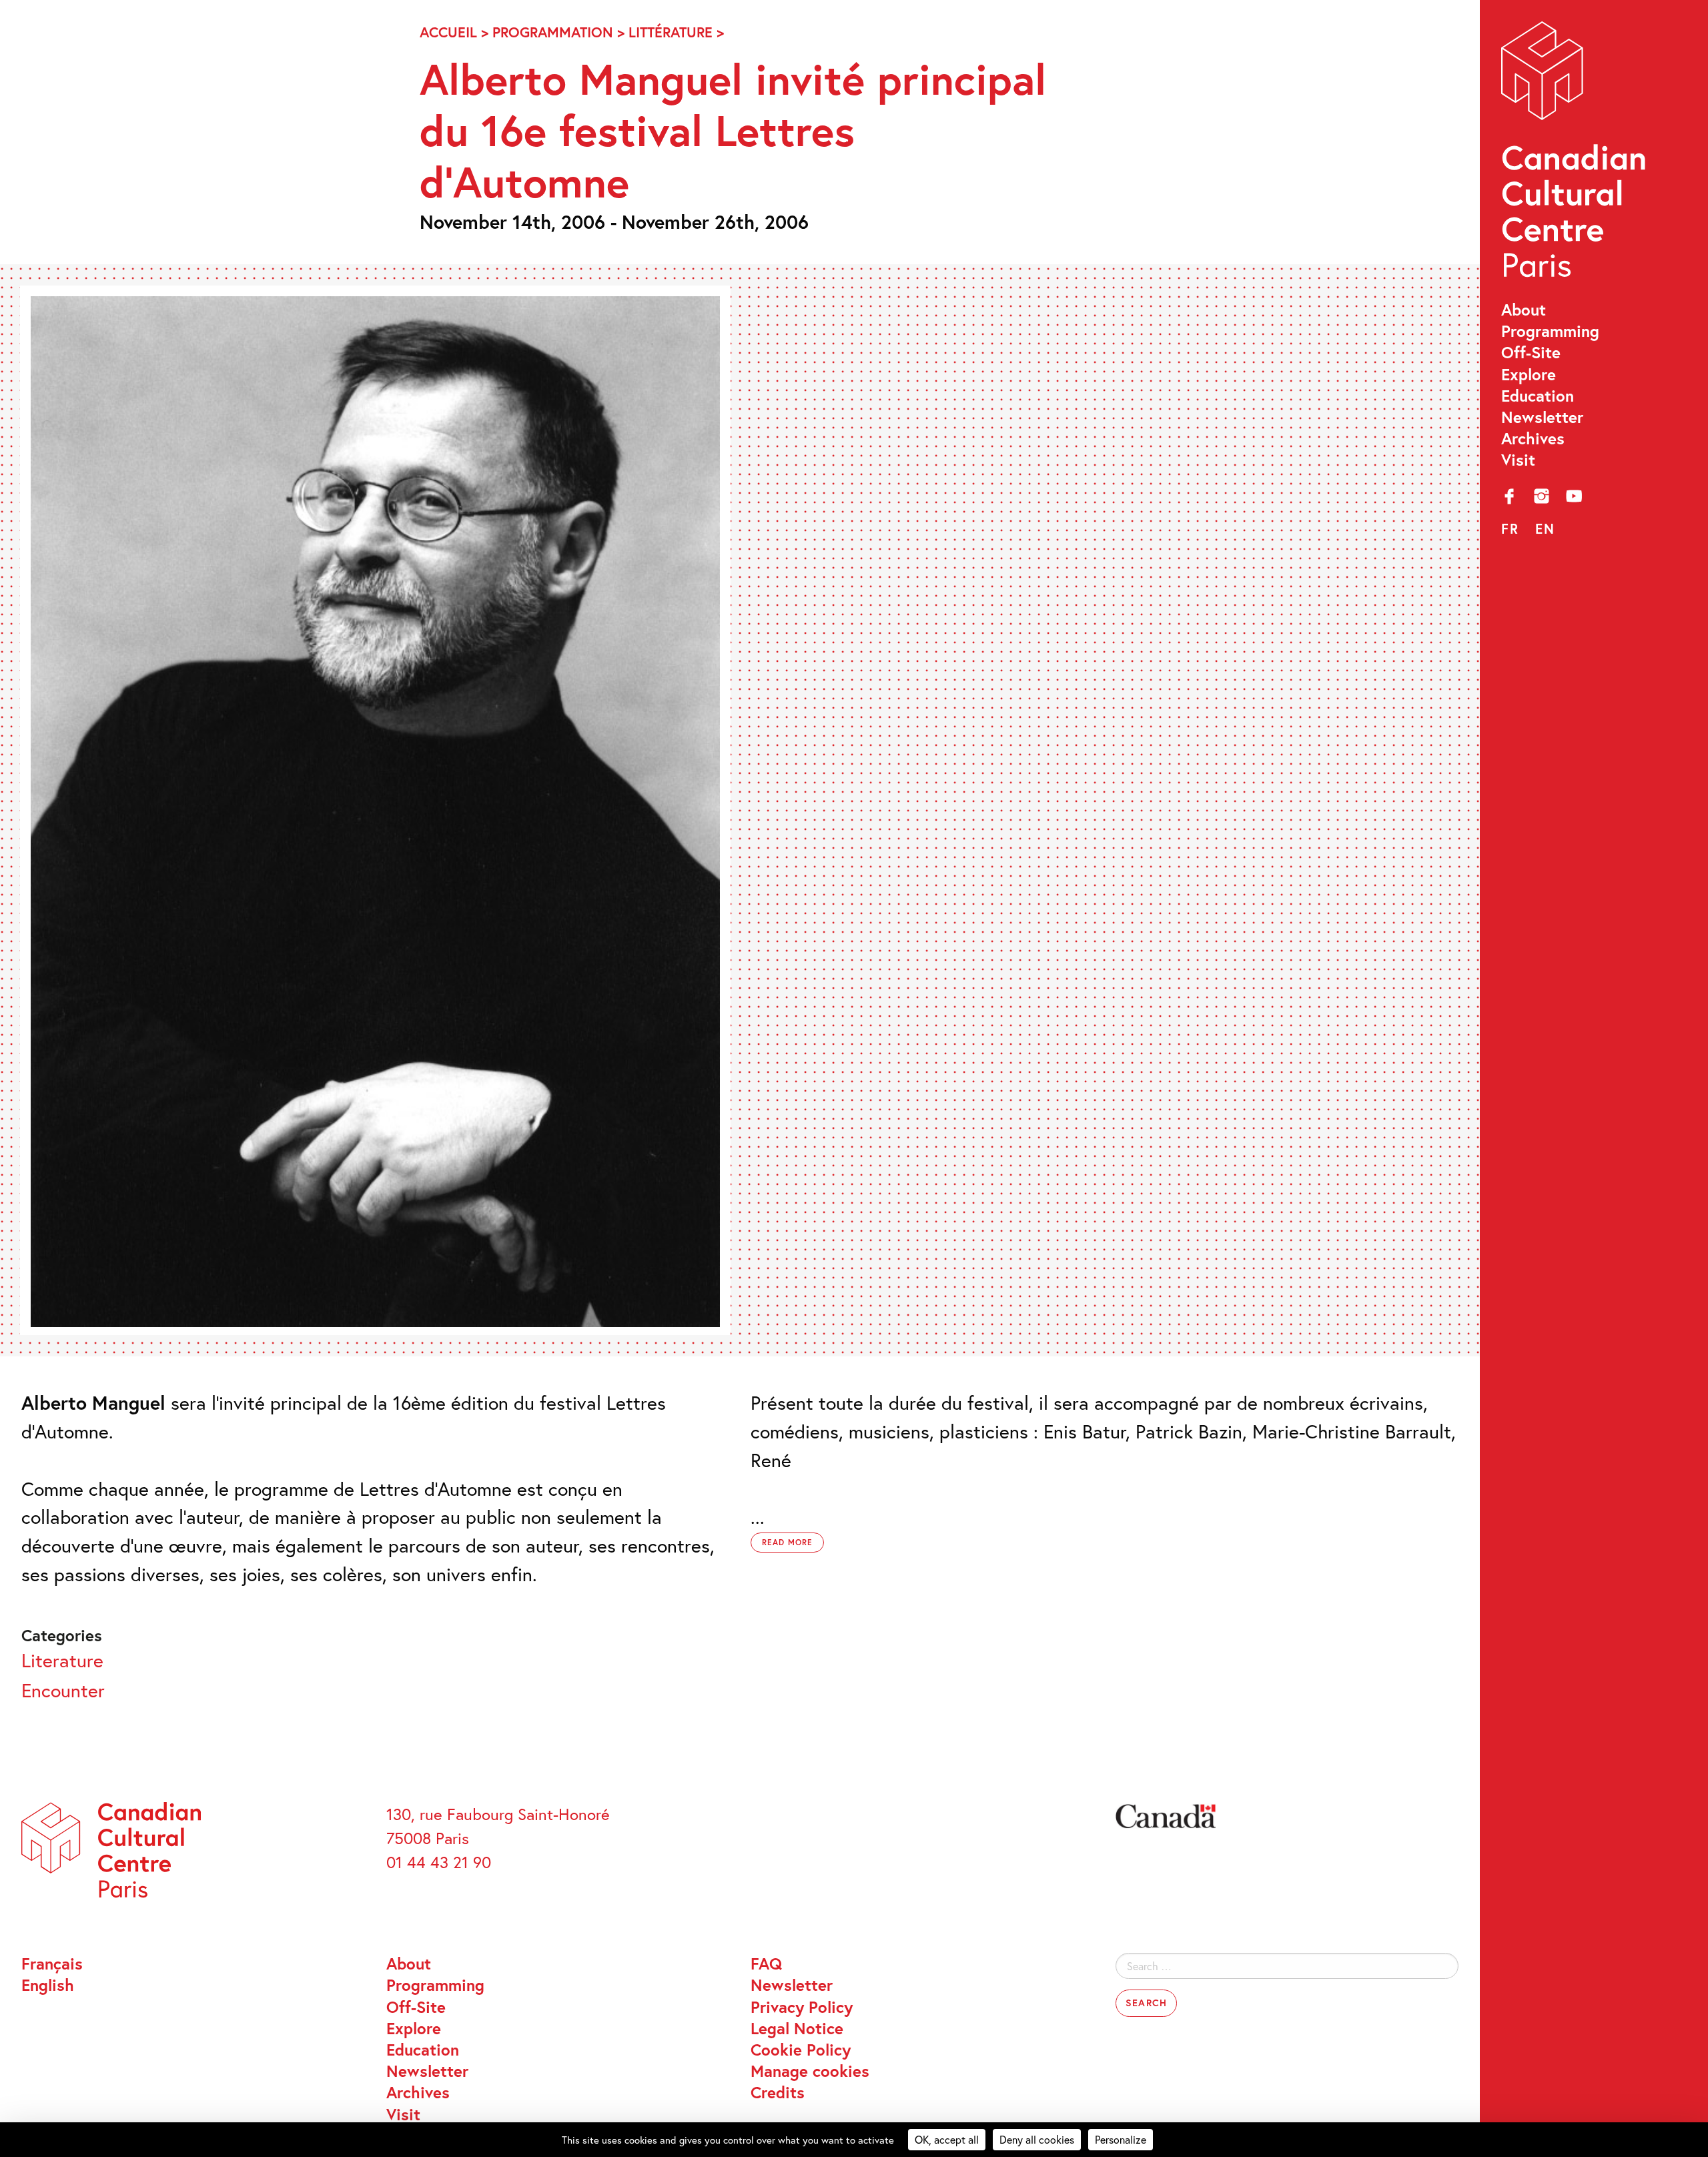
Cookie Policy (801, 2050)
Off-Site (1531, 352)
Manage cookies (810, 2071)
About (1524, 310)
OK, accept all (947, 2139)
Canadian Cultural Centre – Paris (1575, 155)
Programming (1550, 331)
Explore (1529, 374)
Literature (62, 1660)
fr (1510, 529)
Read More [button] (787, 1542)
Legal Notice (797, 2028)
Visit (1518, 460)
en (1545, 529)
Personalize (1121, 2139)
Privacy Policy (802, 2007)
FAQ (766, 1964)
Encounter (63, 1690)
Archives (1533, 438)
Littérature (671, 32)
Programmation (553, 32)
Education (1538, 396)
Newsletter (1542, 417)
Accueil (448, 32)
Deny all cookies (1037, 2139)
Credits (778, 2092)
